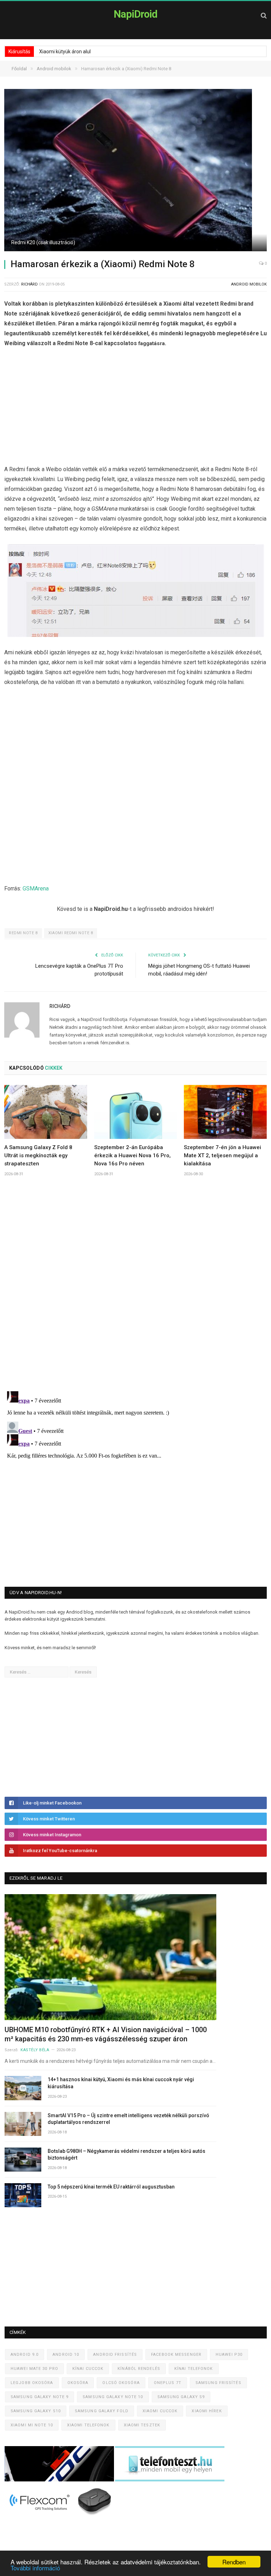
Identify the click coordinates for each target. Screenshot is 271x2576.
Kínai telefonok (194, 2369)
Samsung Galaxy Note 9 (40, 2397)
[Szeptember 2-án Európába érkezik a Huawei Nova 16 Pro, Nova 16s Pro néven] (136, 1112)
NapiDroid (135, 14)
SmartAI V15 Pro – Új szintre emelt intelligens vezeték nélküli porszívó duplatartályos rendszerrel (128, 2119)
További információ (35, 2568)
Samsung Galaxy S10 (36, 2411)
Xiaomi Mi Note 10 (32, 2425)
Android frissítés (115, 2355)
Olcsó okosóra (121, 2383)
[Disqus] (135, 1286)
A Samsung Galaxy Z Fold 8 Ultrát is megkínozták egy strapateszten (38, 1155)
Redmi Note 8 (23, 933)
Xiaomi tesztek (142, 2425)
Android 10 (66, 2355)
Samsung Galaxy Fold (102, 2411)
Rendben (234, 2562)
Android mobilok (249, 284)
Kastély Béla (35, 2050)
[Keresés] (264, 15)
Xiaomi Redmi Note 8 (71, 933)
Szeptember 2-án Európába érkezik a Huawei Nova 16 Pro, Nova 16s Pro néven (133, 1155)
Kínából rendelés (139, 2369)
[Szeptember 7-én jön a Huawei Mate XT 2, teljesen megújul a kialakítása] (225, 1112)
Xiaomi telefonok (88, 2425)
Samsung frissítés (218, 2383)
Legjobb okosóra (32, 2383)
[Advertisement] (135, 408)
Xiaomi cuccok (160, 2411)
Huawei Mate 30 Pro (34, 2369)
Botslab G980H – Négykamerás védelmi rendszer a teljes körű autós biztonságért (127, 2155)
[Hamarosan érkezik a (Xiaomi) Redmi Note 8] (135, 171)
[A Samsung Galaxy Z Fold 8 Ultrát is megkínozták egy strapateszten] (46, 1112)
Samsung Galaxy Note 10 (113, 2397)
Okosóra (78, 2383)
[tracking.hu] (60, 2480)
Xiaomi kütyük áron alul (65, 52)
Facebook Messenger (176, 2355)
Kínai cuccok (88, 2369)
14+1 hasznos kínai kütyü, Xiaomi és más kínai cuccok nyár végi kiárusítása (121, 2083)
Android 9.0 (25, 2355)
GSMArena (36, 888)
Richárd (29, 284)
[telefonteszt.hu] (170, 2480)
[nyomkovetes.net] (61, 2517)
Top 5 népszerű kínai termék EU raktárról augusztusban (111, 2187)
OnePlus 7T (168, 2383)
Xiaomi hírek (207, 2411)
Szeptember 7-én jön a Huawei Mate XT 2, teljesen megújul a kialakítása (222, 1155)
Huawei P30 (229, 2355)
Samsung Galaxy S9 (181, 2397)
